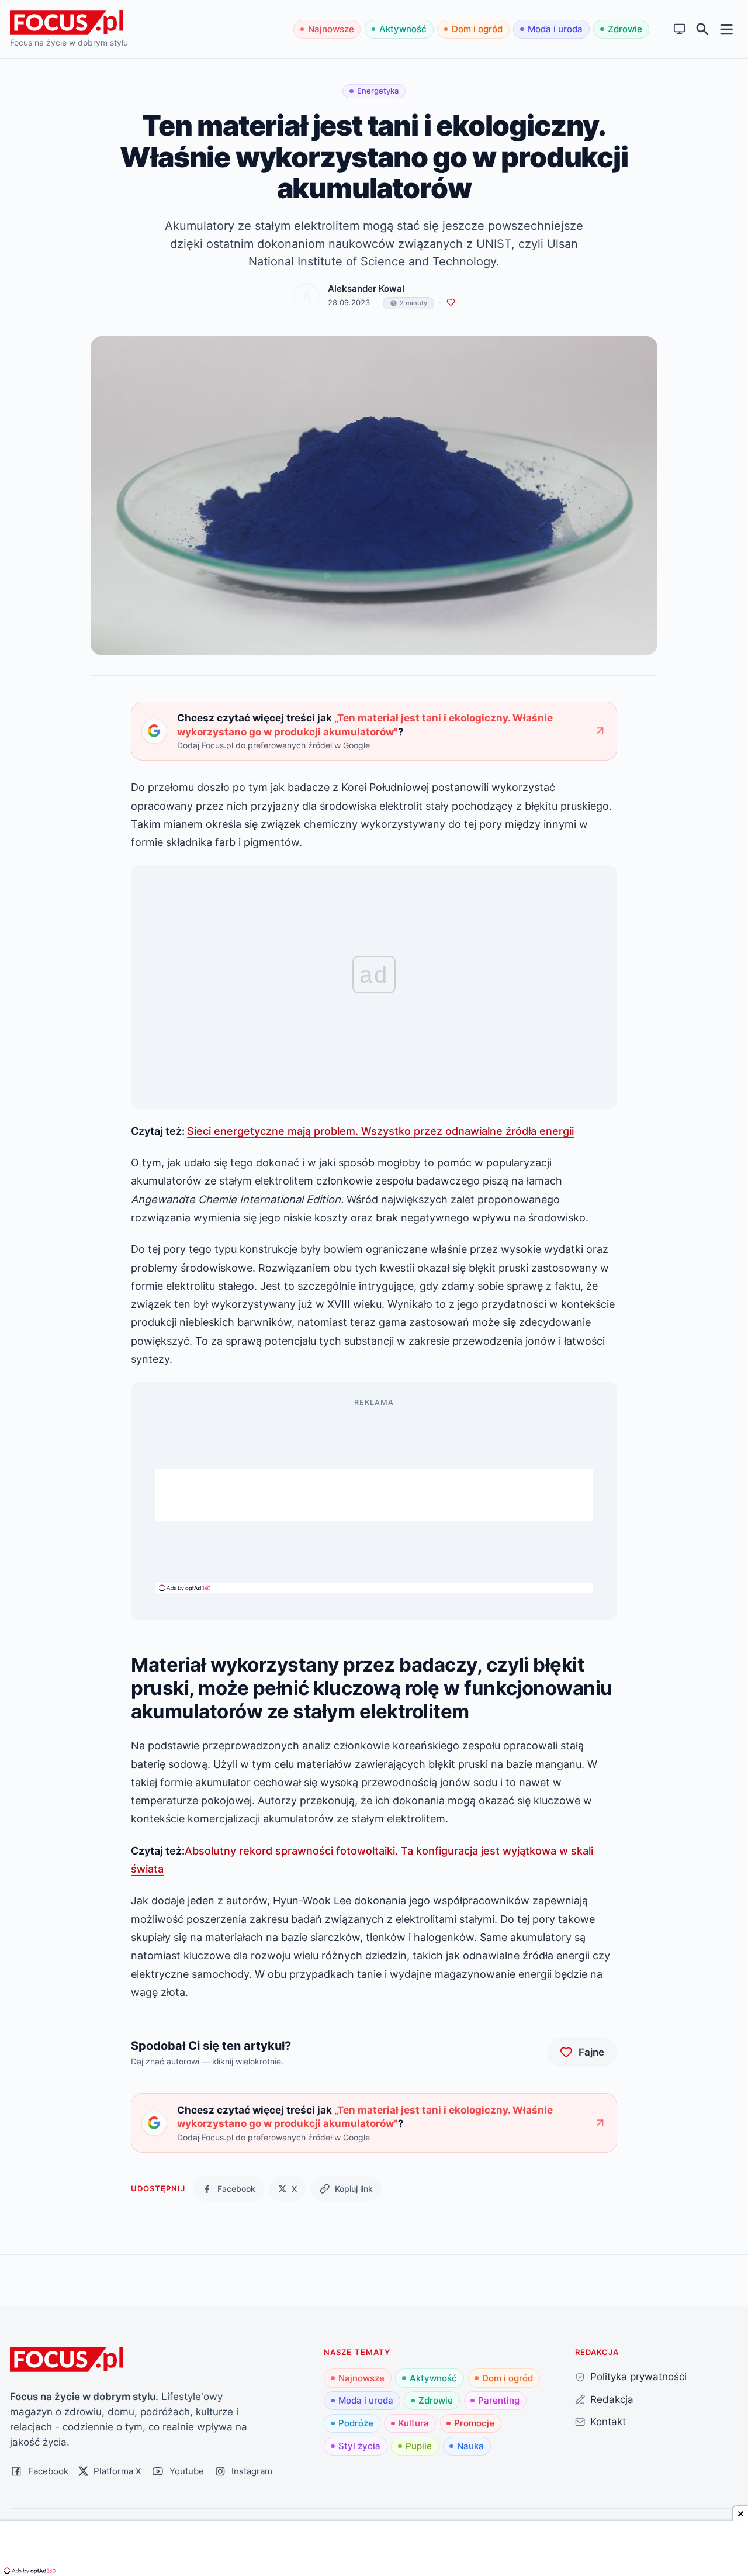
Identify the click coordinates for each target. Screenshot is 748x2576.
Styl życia (359, 2446)
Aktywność (403, 29)
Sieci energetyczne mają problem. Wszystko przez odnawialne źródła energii (380, 1131)
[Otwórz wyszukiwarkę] (703, 30)
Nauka (470, 2446)
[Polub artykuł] (451, 303)
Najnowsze (331, 29)
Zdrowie (625, 29)
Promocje (474, 2423)
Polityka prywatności (638, 2376)
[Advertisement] (374, 1495)
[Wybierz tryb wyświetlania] (680, 30)
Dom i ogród (477, 29)
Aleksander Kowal (366, 289)
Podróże (356, 2423)
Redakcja (612, 2399)
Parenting (499, 2400)
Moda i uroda (555, 29)
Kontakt (608, 2421)
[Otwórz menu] (727, 29)
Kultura (414, 2423)
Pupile (419, 2446)
